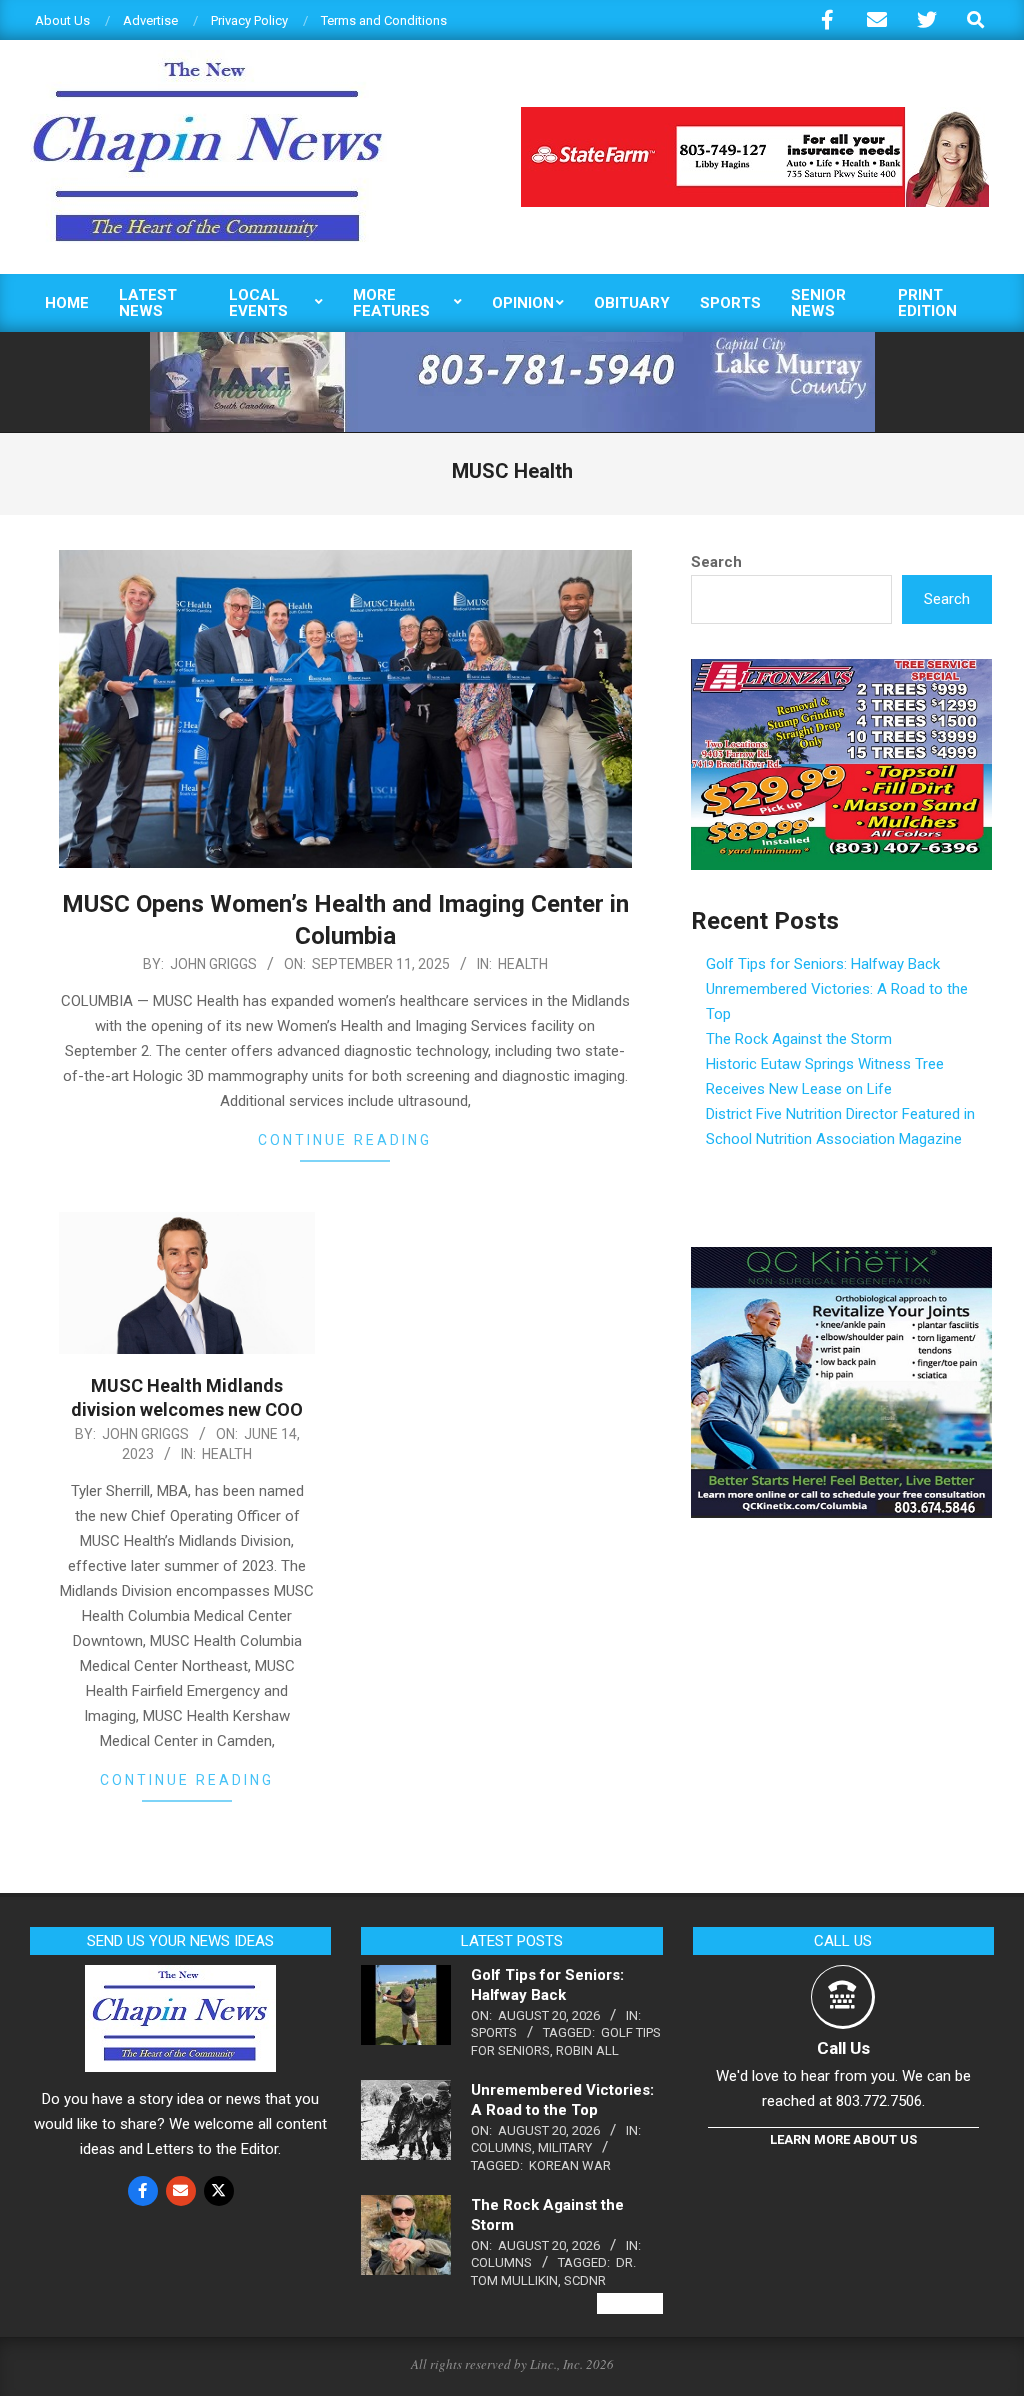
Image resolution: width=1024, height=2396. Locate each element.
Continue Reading (345, 1140)
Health (523, 964)
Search (716, 562)
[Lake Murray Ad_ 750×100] (512, 340)
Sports (494, 2032)
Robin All (587, 2050)
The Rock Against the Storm (799, 1039)
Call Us (843, 2048)
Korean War (570, 2165)
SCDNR (585, 2280)
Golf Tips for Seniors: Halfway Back (823, 964)
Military (565, 2147)
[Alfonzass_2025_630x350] (841, 671)
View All (630, 2303)
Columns (501, 2147)
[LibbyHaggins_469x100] (755, 115)
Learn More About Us (843, 2139)
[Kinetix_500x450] (841, 1259)
